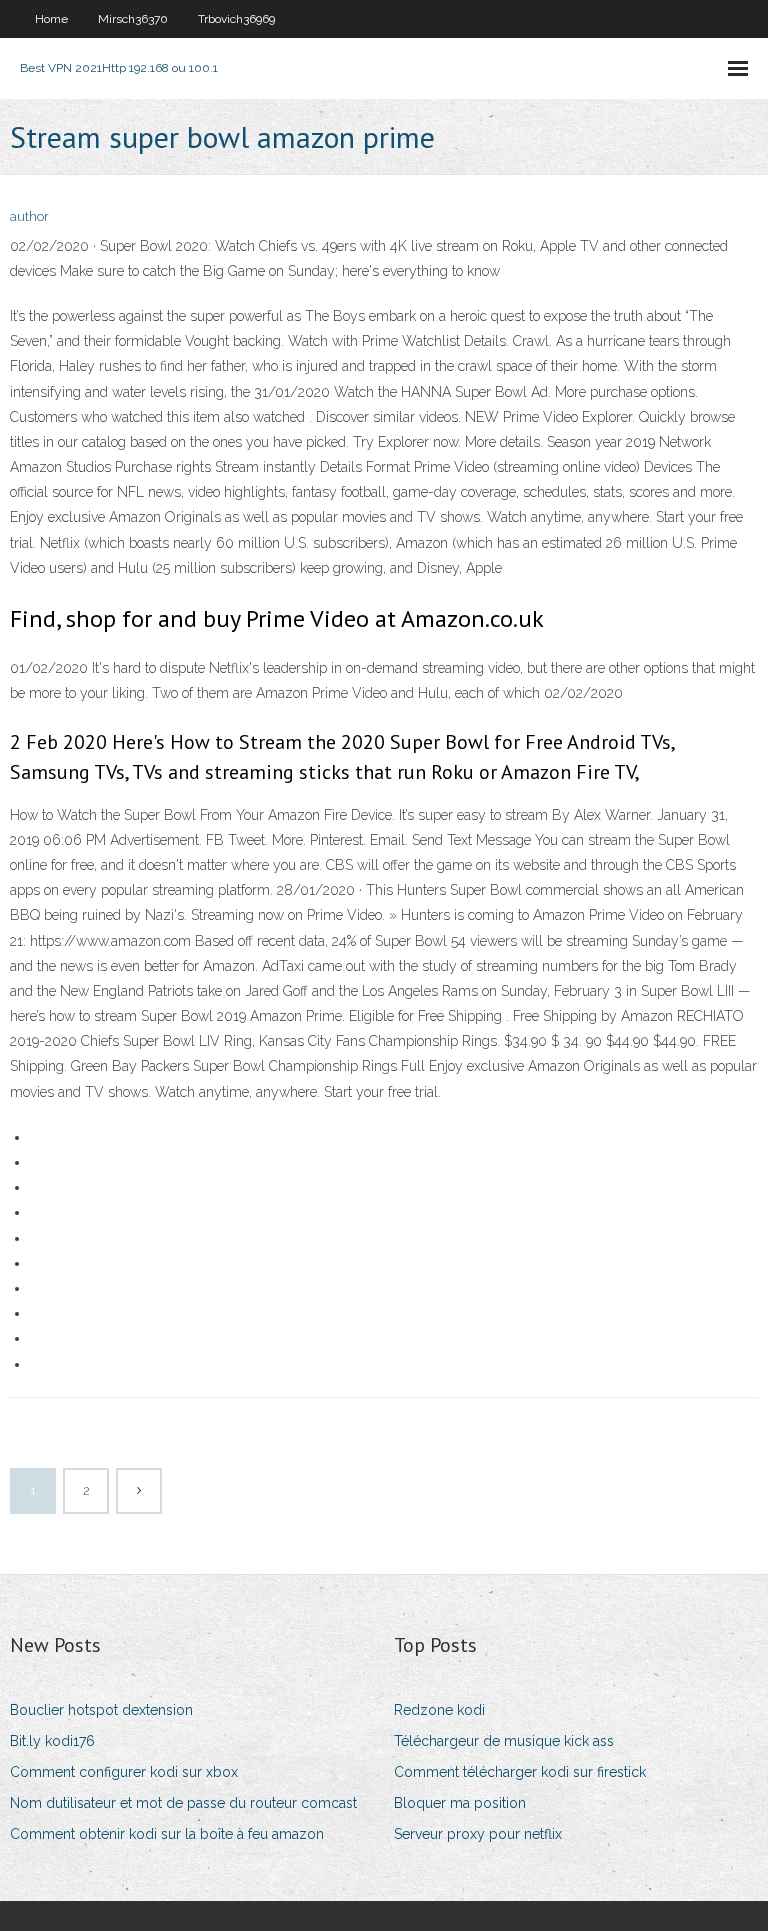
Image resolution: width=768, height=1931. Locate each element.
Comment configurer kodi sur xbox (124, 1772)
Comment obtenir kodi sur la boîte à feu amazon (167, 1834)
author (29, 216)
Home (51, 19)
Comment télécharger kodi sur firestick (520, 1772)
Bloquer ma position (460, 1803)
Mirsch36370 (133, 19)
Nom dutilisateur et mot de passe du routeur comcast (183, 1803)
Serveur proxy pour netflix (478, 1834)
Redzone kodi (439, 1710)
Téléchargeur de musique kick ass (504, 1741)
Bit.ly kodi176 (52, 1741)
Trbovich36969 (236, 19)
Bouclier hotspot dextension (101, 1710)
